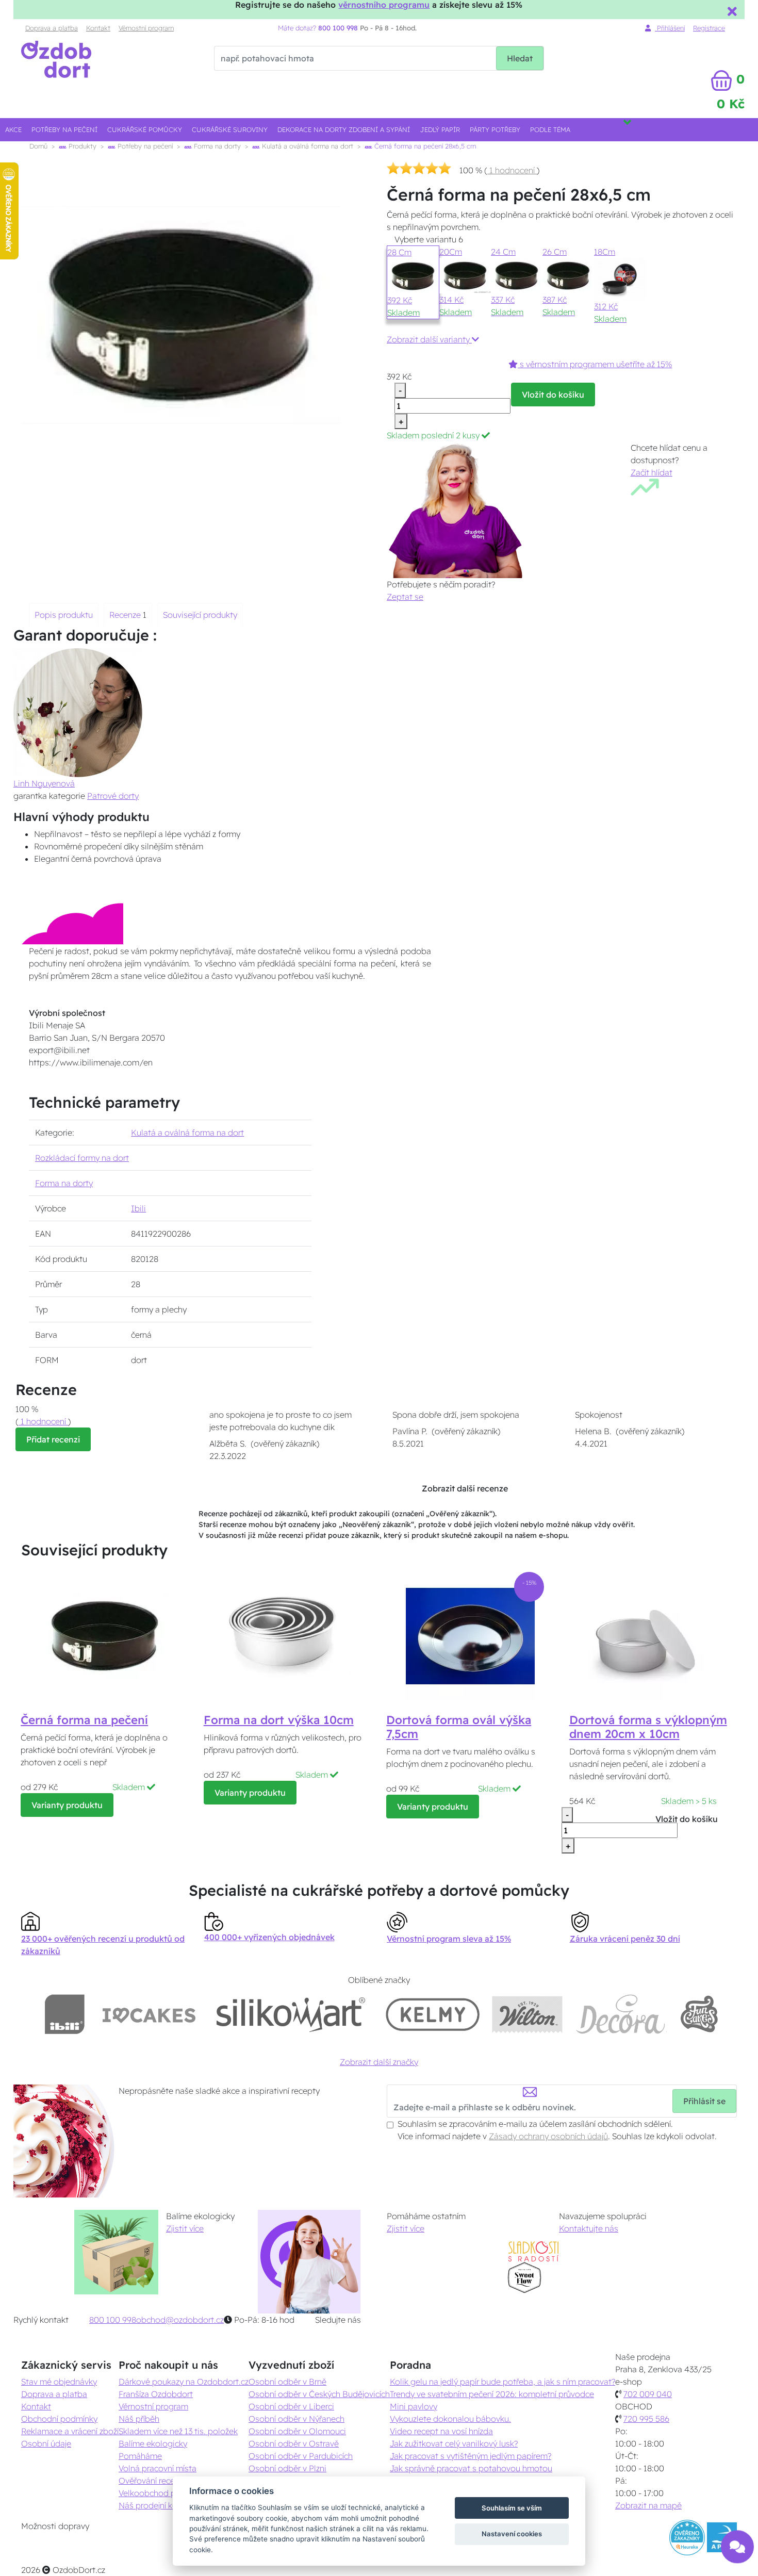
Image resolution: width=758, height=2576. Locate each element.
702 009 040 (648, 2394)
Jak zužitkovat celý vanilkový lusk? (454, 2443)
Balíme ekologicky (153, 2443)
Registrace (709, 28)
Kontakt (98, 28)
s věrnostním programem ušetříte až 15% (595, 364)
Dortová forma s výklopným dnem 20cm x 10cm (648, 1727)
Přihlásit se (704, 2101)
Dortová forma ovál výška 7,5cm (459, 1727)
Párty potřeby (495, 129)
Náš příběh (139, 2419)
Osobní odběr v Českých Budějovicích (319, 2394)
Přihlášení (670, 28)
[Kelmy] (433, 2014)
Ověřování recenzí (152, 2481)
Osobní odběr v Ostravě (294, 2443)
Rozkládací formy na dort (82, 1158)
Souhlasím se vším (512, 2508)
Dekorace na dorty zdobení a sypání (344, 129)
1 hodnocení (512, 170)
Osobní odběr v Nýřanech (296, 2419)
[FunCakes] (699, 2014)
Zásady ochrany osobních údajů (548, 2136)
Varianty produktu (67, 1805)
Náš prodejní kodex (155, 2505)
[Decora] (621, 2014)
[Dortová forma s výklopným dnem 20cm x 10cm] (653, 1636)
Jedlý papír (440, 129)
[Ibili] (64, 2014)
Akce (13, 129)
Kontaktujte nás (589, 2228)
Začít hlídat (652, 472)
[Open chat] (737, 2549)
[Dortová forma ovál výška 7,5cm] (470, 1636)
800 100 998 (113, 2320)
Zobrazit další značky (379, 2062)
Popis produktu (64, 615)
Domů (38, 146)
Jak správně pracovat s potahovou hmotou (471, 2468)
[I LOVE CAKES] (149, 2014)
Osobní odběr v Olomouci (297, 2431)
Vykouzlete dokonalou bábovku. (450, 2419)
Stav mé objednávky (59, 2382)
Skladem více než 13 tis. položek (178, 2431)
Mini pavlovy (414, 2406)
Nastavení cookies (512, 2534)
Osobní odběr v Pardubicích (301, 2456)
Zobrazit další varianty (429, 339)
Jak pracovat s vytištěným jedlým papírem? (471, 2456)
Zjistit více (185, 2228)
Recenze (126, 615)
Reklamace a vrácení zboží (70, 2431)
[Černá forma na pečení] (105, 1636)
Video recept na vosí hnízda (441, 2431)
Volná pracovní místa (158, 2468)
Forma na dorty (216, 146)
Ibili (138, 1208)
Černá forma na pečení (84, 1720)
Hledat (520, 58)
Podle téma (550, 129)
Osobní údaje (46, 2443)
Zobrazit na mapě (648, 2505)
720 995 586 (646, 2419)
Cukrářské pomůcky (145, 129)
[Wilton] (527, 2014)
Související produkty (200, 615)
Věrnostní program (146, 28)
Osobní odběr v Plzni (287, 2468)
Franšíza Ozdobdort (156, 2394)
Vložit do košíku (553, 395)
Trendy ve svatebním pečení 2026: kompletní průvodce (492, 2394)
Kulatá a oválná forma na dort (307, 146)
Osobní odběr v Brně (287, 2382)
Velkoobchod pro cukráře (166, 2493)
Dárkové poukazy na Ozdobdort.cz (184, 2382)
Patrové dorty (113, 796)
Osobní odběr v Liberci (291, 2406)
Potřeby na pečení (64, 129)
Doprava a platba (52, 28)
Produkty (81, 146)
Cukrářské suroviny (230, 129)
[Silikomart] (291, 2014)
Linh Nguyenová (44, 783)
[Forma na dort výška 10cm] (288, 1636)
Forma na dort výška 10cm (279, 1720)
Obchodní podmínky (59, 2419)
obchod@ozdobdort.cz (180, 2320)
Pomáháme (140, 2456)
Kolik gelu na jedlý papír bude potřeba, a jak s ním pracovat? (502, 2382)
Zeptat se (405, 597)
